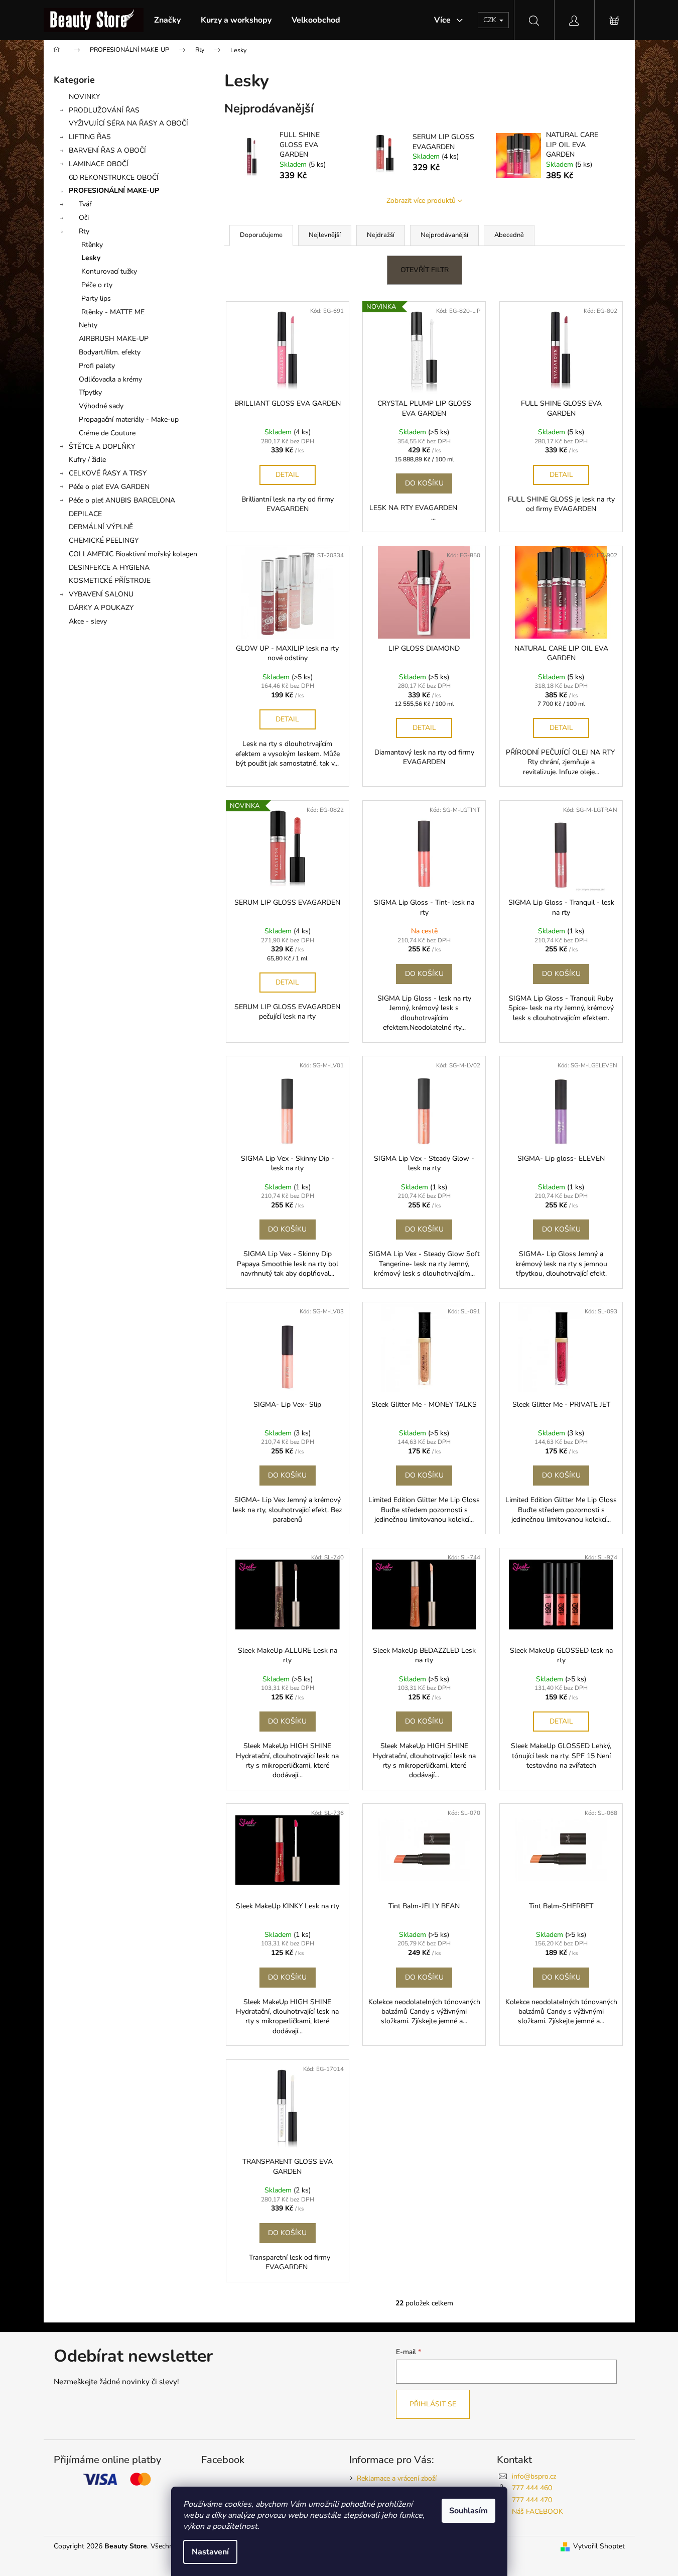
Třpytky (90, 392)
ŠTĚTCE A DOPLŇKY (102, 447)
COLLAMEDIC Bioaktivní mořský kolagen (133, 554)
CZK (491, 20)
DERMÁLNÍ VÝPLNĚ (101, 527)
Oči (84, 218)
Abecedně (509, 235)
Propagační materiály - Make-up (129, 419)
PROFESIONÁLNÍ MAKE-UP (114, 191)
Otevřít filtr (425, 270)
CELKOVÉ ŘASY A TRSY (108, 473)
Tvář (85, 204)
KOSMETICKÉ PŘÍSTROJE (110, 581)
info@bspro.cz (534, 2476)
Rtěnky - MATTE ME (113, 312)
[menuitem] (167, 20)
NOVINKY (84, 97)
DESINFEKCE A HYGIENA (109, 568)
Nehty (88, 325)
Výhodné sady (101, 406)
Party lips (96, 298)
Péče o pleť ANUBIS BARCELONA (122, 500)
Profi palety (97, 366)
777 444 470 (532, 2500)
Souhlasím (468, 2511)
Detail (287, 475)
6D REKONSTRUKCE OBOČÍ (114, 177)
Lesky (91, 258)
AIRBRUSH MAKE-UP (114, 339)
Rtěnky (92, 245)
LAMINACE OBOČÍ (99, 164)
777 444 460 (532, 2488)
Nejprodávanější (444, 235)
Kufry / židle (87, 460)
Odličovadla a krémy (110, 379)
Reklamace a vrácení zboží (397, 2478)
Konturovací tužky (109, 271)
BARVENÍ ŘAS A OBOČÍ (107, 150)
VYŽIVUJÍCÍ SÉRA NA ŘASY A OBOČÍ (128, 123)
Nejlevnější (325, 235)
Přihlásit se (433, 2404)
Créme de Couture (107, 433)
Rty (84, 231)
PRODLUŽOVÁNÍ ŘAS (104, 110)
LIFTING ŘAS (90, 137)
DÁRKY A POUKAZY (101, 608)
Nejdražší (381, 235)
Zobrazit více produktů (421, 201)
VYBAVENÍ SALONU (101, 594)
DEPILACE (85, 514)
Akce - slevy (88, 621)
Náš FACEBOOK (537, 2511)
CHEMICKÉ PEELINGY (104, 540)
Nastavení (210, 2552)
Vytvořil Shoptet (599, 2546)
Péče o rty (97, 285)
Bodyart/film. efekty (110, 352)
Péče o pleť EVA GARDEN (109, 487)
